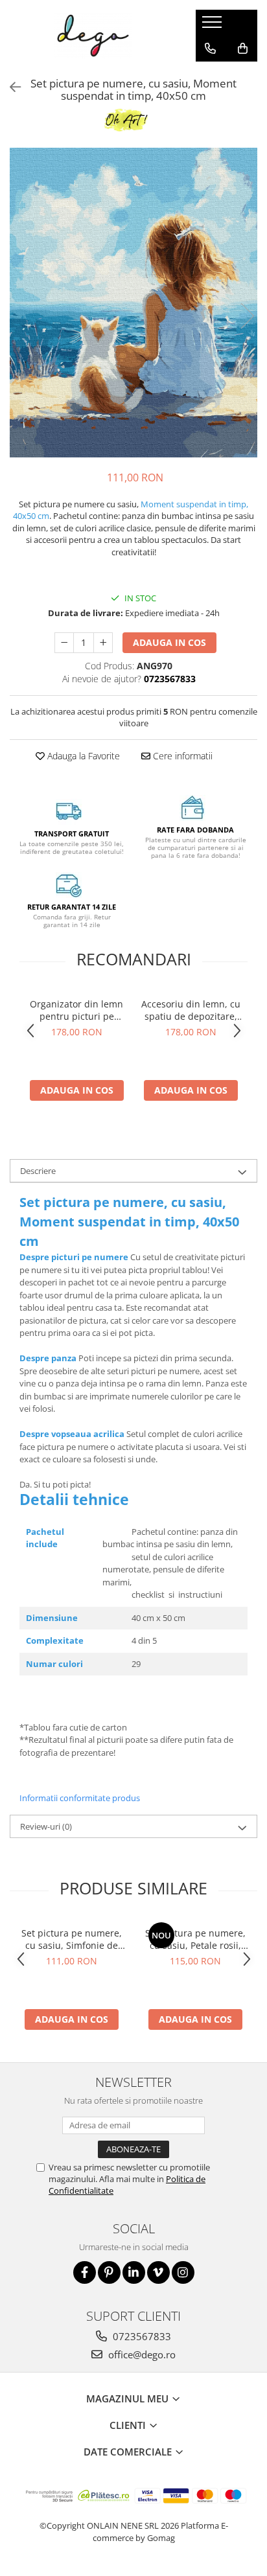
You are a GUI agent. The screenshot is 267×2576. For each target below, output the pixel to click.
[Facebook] (85, 2272)
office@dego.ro (141, 2354)
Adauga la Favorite (82, 756)
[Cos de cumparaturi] (243, 49)
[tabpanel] (133, 303)
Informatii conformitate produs (80, 1798)
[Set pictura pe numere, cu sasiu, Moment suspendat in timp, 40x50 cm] (133, 303)
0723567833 (141, 2336)
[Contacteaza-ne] (210, 49)
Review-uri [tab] (46, 1826)
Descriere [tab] (38, 1171)
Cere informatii (181, 756)
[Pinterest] (109, 2272)
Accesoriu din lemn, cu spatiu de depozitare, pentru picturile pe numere (191, 1010)
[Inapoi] (10, 87)
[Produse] (214, 26)
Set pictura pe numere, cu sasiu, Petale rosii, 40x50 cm (195, 1939)
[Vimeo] (158, 2272)
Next (247, 316)
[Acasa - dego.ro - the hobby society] (93, 36)
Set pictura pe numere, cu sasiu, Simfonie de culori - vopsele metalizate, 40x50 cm (72, 1939)
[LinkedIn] (134, 2272)
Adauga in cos (169, 642)
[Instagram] (183, 2272)
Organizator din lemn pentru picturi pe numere (76, 1010)
